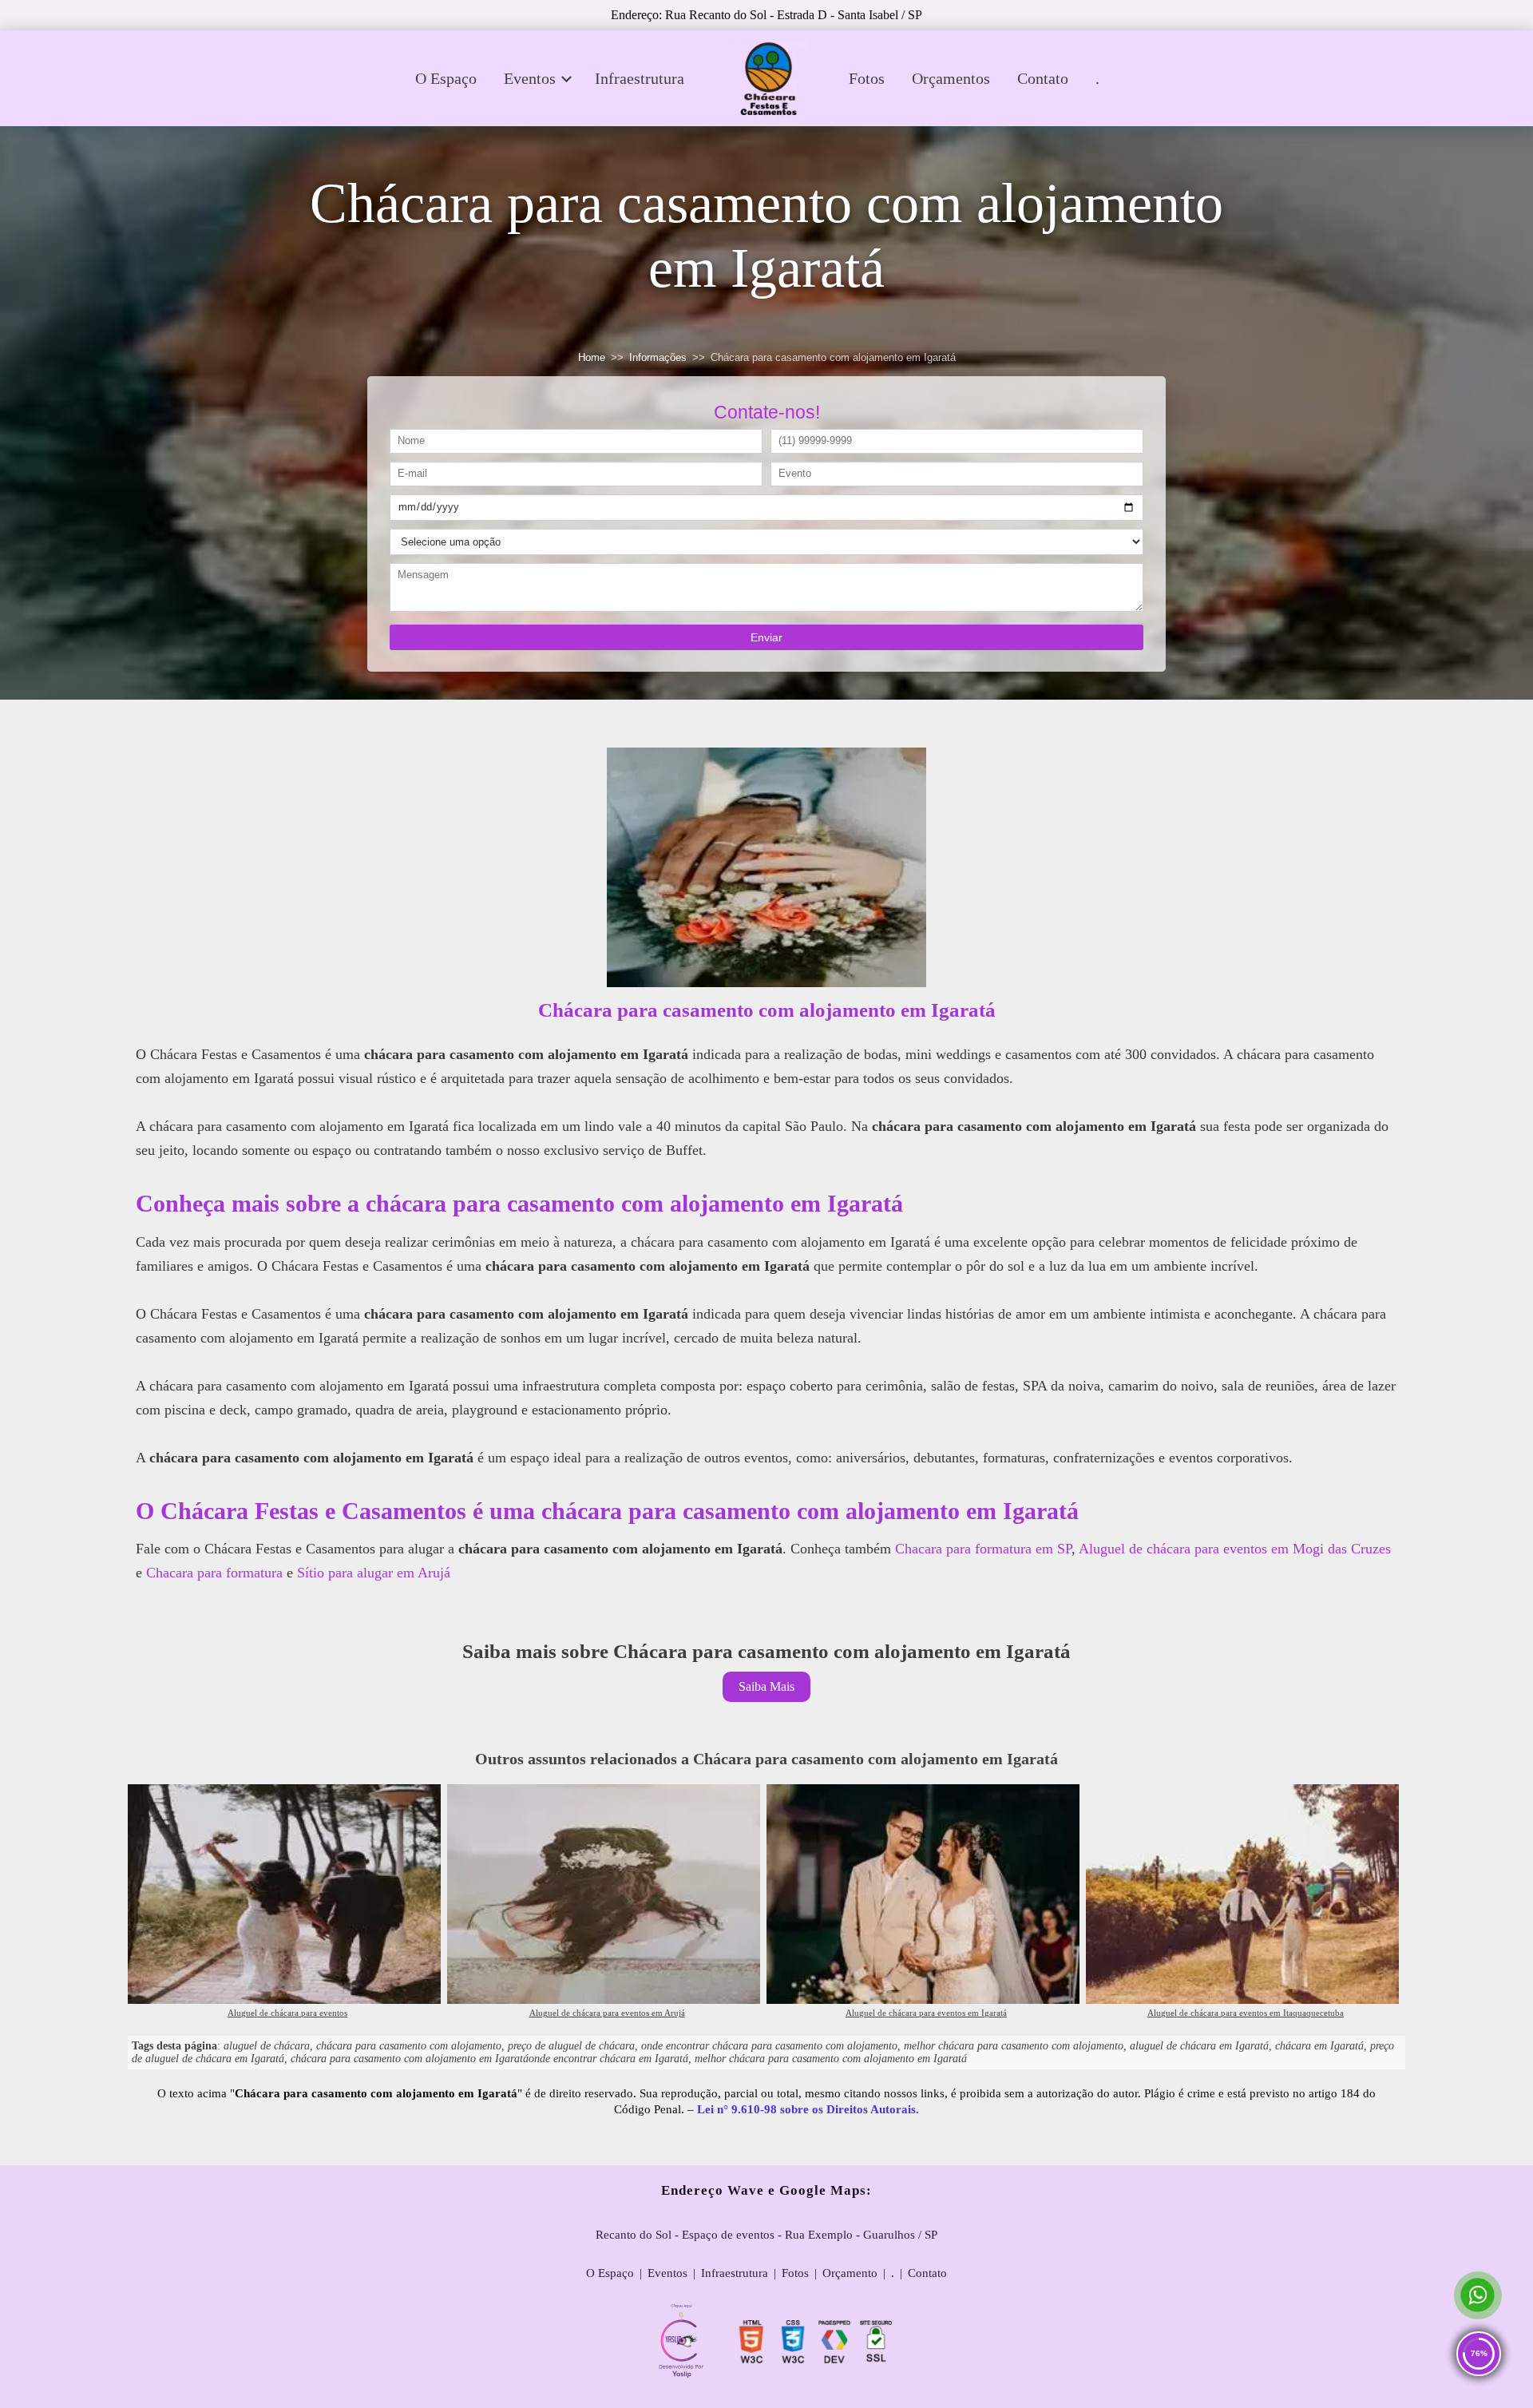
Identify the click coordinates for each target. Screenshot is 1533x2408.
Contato (1043, 78)
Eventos (530, 78)
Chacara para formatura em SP (983, 1549)
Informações (658, 358)
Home (592, 358)
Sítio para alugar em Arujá (374, 1573)
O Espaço (446, 78)
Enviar (766, 637)
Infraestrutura (640, 78)
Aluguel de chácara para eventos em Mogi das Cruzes (1235, 1549)
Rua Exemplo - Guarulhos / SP (861, 2235)
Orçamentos (951, 78)
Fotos (867, 78)
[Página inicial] (766, 78)
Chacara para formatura (214, 1573)
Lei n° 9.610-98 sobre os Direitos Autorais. (808, 2109)
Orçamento (850, 2273)
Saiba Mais (766, 1686)
